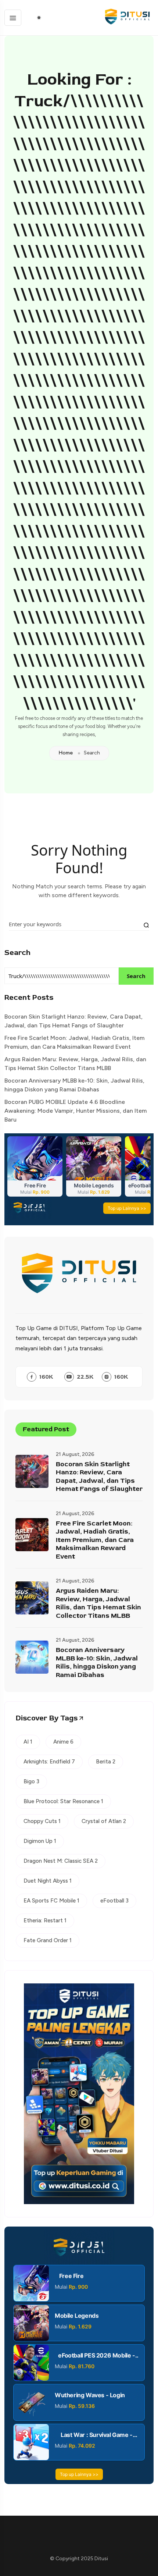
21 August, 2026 (75, 1454)
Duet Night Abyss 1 (48, 1881)
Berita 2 (106, 1762)
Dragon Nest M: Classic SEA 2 (61, 1861)
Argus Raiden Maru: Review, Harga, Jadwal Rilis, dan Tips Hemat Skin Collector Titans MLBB (75, 1064)
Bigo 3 (31, 1781)
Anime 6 (63, 1742)
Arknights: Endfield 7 (49, 1762)
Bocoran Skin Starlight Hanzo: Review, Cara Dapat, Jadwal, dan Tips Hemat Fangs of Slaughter (73, 1021)
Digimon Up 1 (40, 1841)
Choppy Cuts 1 (42, 1821)
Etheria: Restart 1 (45, 1921)
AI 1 (28, 1742)
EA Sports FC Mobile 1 (51, 1901)
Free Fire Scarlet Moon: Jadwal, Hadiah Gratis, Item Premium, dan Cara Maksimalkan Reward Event (74, 1042)
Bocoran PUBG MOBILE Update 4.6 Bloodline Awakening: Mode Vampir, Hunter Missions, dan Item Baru (76, 1111)
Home (66, 753)
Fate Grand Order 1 (48, 1940)
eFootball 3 (114, 1901)
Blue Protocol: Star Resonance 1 (63, 1801)
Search (17, 953)
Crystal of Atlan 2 (104, 1821)
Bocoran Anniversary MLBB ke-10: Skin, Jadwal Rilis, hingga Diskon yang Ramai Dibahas (74, 1085)
